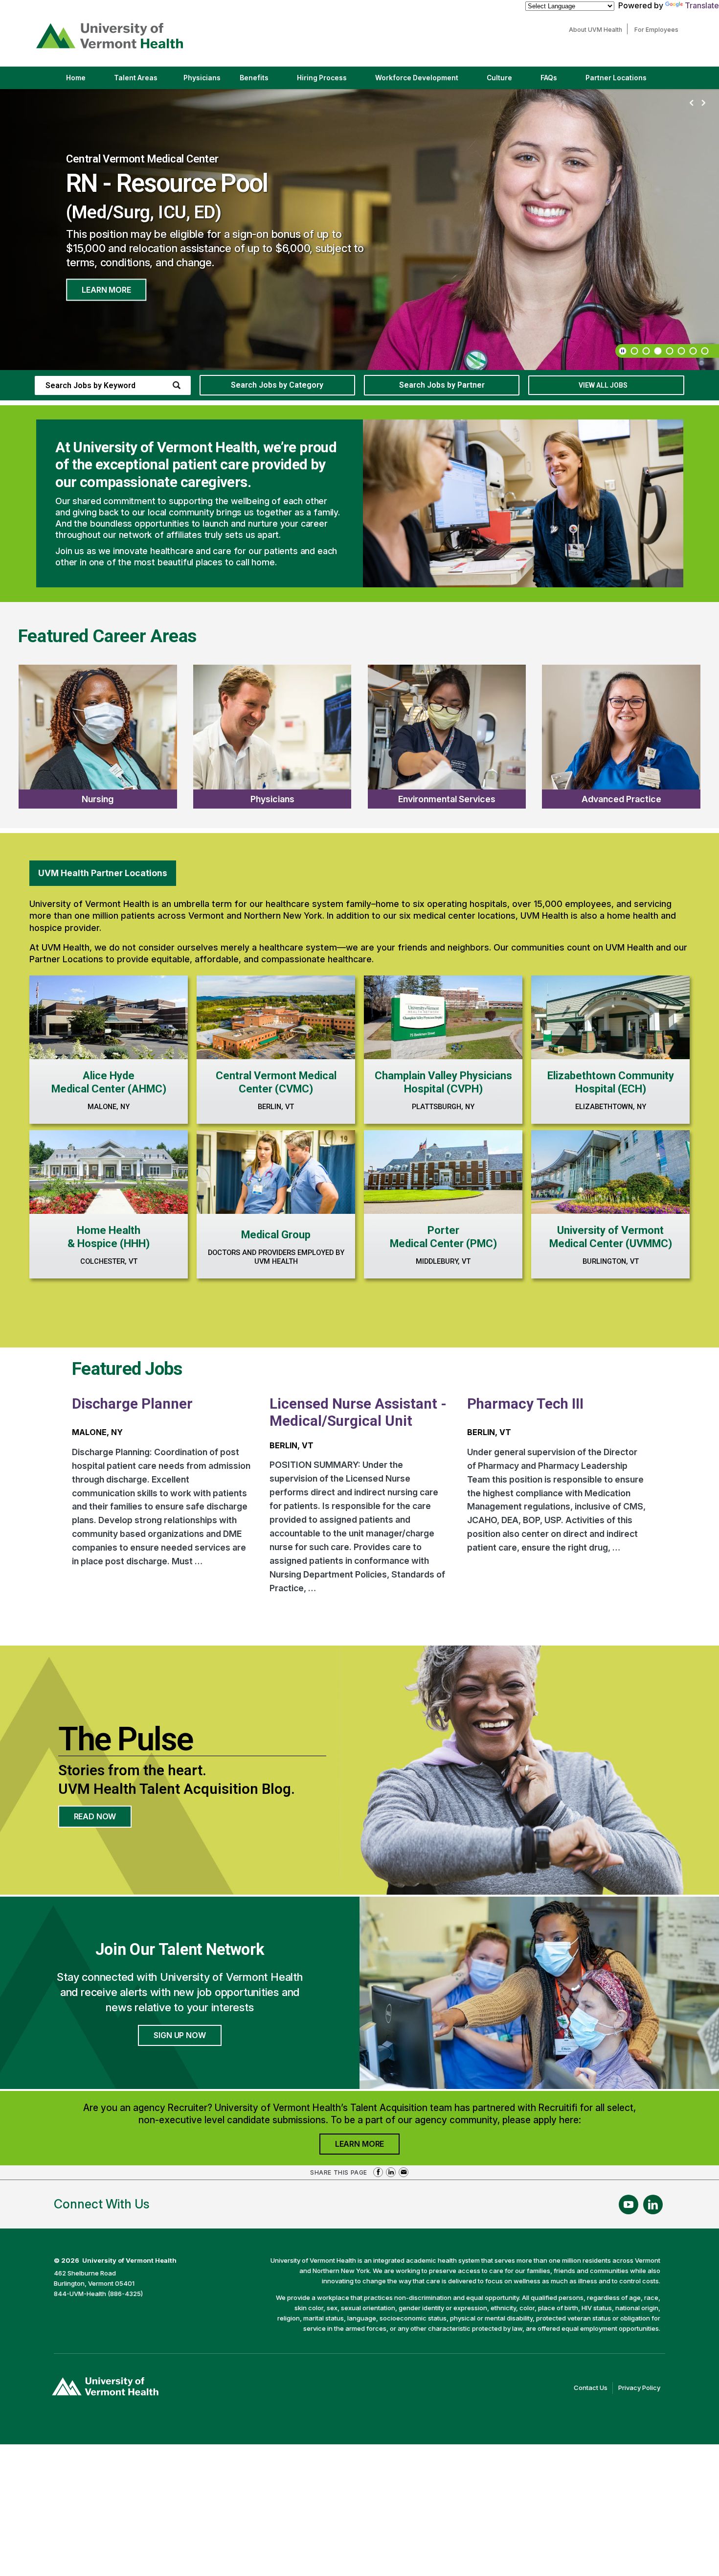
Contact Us (593, 2389)
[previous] (692, 103)
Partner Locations (624, 81)
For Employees (659, 30)
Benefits (254, 78)
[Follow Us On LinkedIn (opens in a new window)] (653, 2205)
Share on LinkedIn (391, 2172)
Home (76, 78)
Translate (702, 5)
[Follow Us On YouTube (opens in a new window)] (629, 2205)
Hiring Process (330, 81)
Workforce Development (417, 78)
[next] (703, 103)
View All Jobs (603, 385)
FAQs (549, 78)
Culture (508, 81)
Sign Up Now (180, 2035)
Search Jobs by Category (277, 385)
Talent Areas (144, 81)
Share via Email (404, 2172)
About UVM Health (598, 30)
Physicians (206, 81)
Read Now (103, 1819)
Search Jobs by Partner (442, 385)
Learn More (106, 290)
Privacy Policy (642, 2389)
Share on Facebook (378, 2172)
